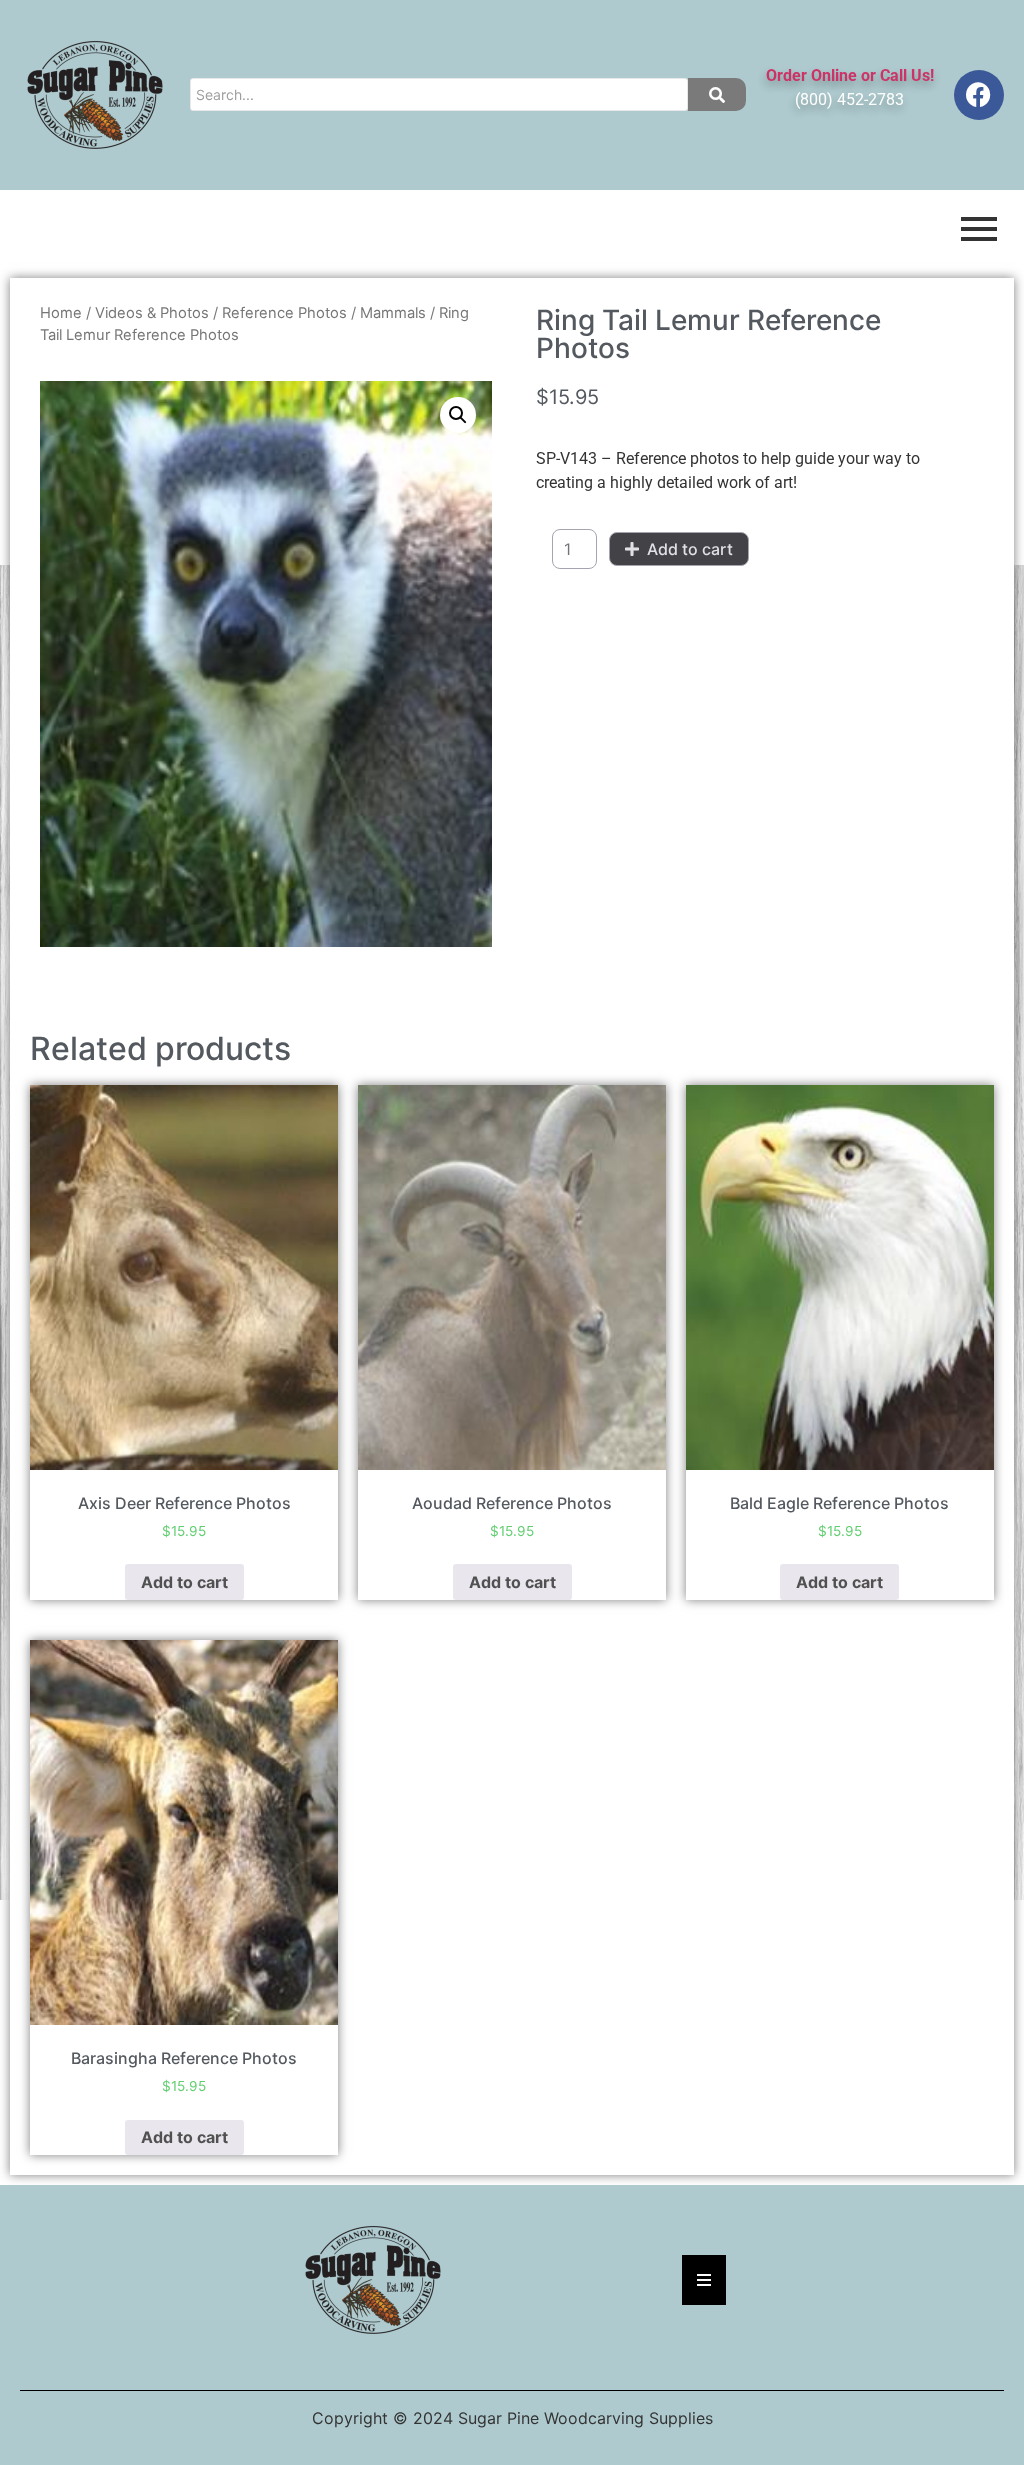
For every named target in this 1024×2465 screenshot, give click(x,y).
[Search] (717, 94)
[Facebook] (979, 95)
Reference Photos (284, 313)
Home (61, 313)
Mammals (393, 313)
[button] (458, 415)
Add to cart (690, 549)
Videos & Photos (152, 313)
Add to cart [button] (184, 1582)
